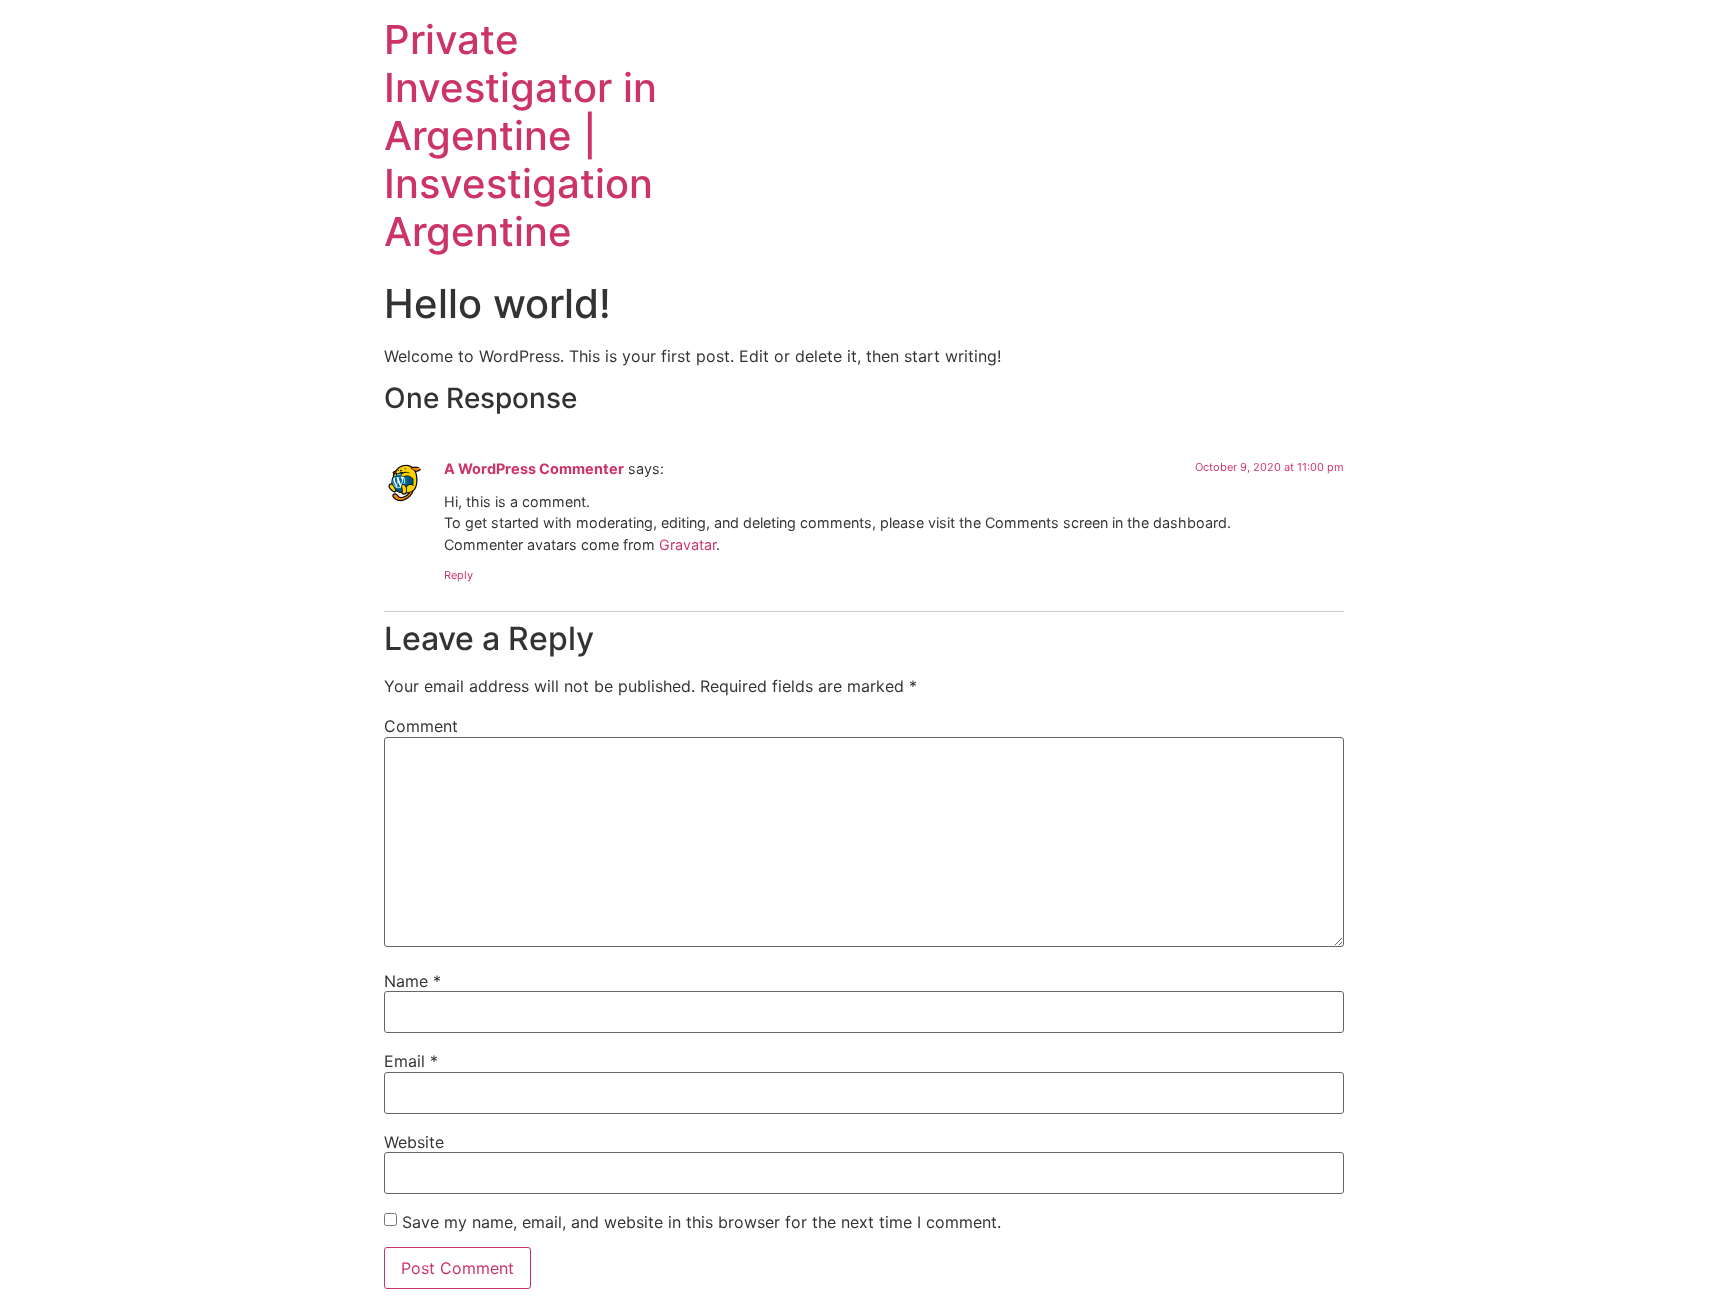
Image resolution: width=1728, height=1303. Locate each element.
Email (411, 1061)
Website (414, 1142)
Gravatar (687, 544)
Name (412, 981)
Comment (421, 726)
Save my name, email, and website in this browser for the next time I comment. (701, 1222)
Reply (458, 575)
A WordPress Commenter (534, 468)
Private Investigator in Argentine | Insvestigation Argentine (520, 135)
